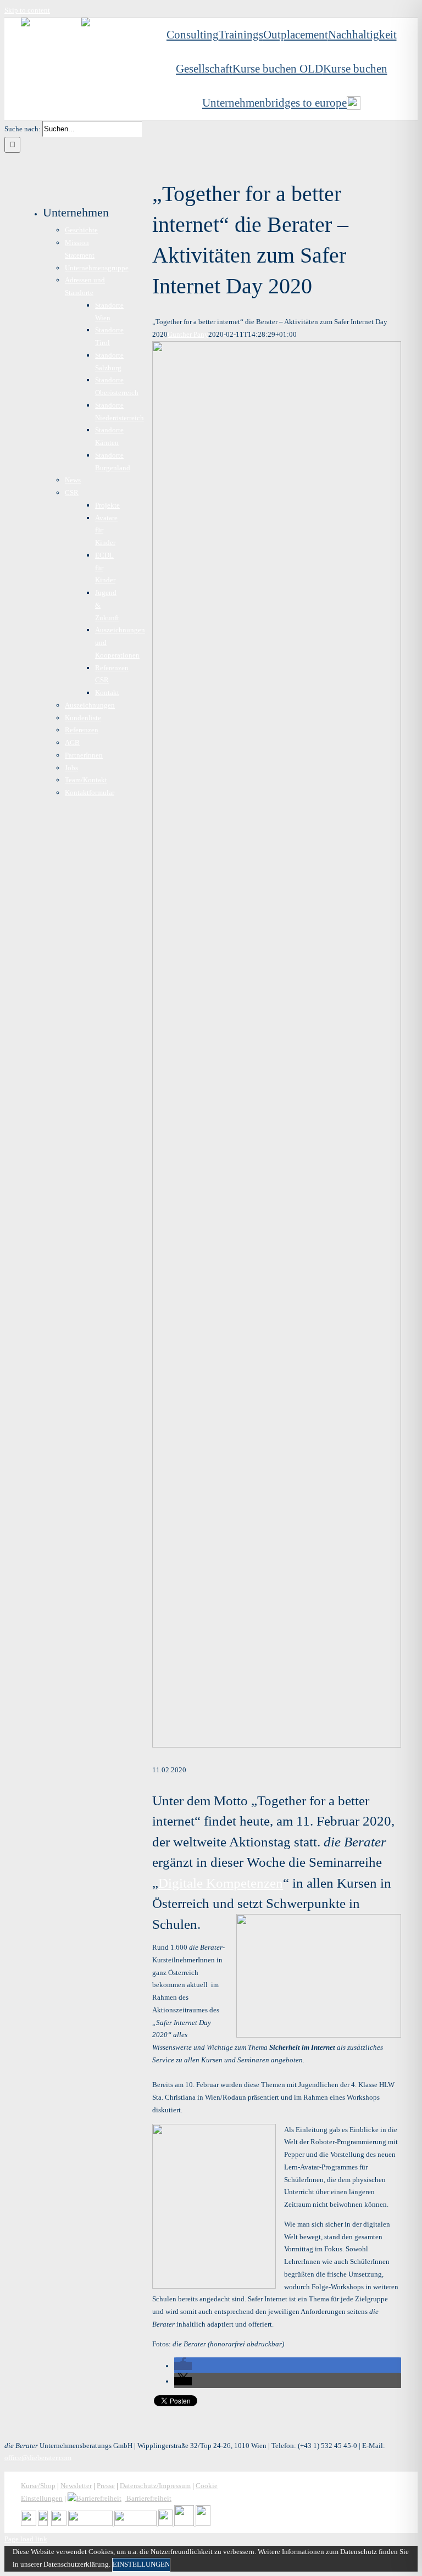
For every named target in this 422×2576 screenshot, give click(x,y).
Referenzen (82, 730)
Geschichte (81, 230)
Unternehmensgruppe (97, 268)
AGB (72, 742)
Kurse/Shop (38, 2486)
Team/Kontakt (86, 780)
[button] (183, 2366)
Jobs (71, 768)
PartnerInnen (84, 755)
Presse (106, 2486)
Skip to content (27, 10)
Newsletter (76, 2486)
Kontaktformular (90, 792)
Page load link (26, 2539)
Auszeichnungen (90, 705)
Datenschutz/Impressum (155, 2486)
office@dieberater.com (38, 2458)
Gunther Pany (188, 334)
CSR (72, 493)
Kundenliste (83, 718)
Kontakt (107, 692)
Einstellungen (141, 2564)
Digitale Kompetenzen (221, 1883)
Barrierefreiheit (148, 2498)
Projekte (107, 505)
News (73, 480)
